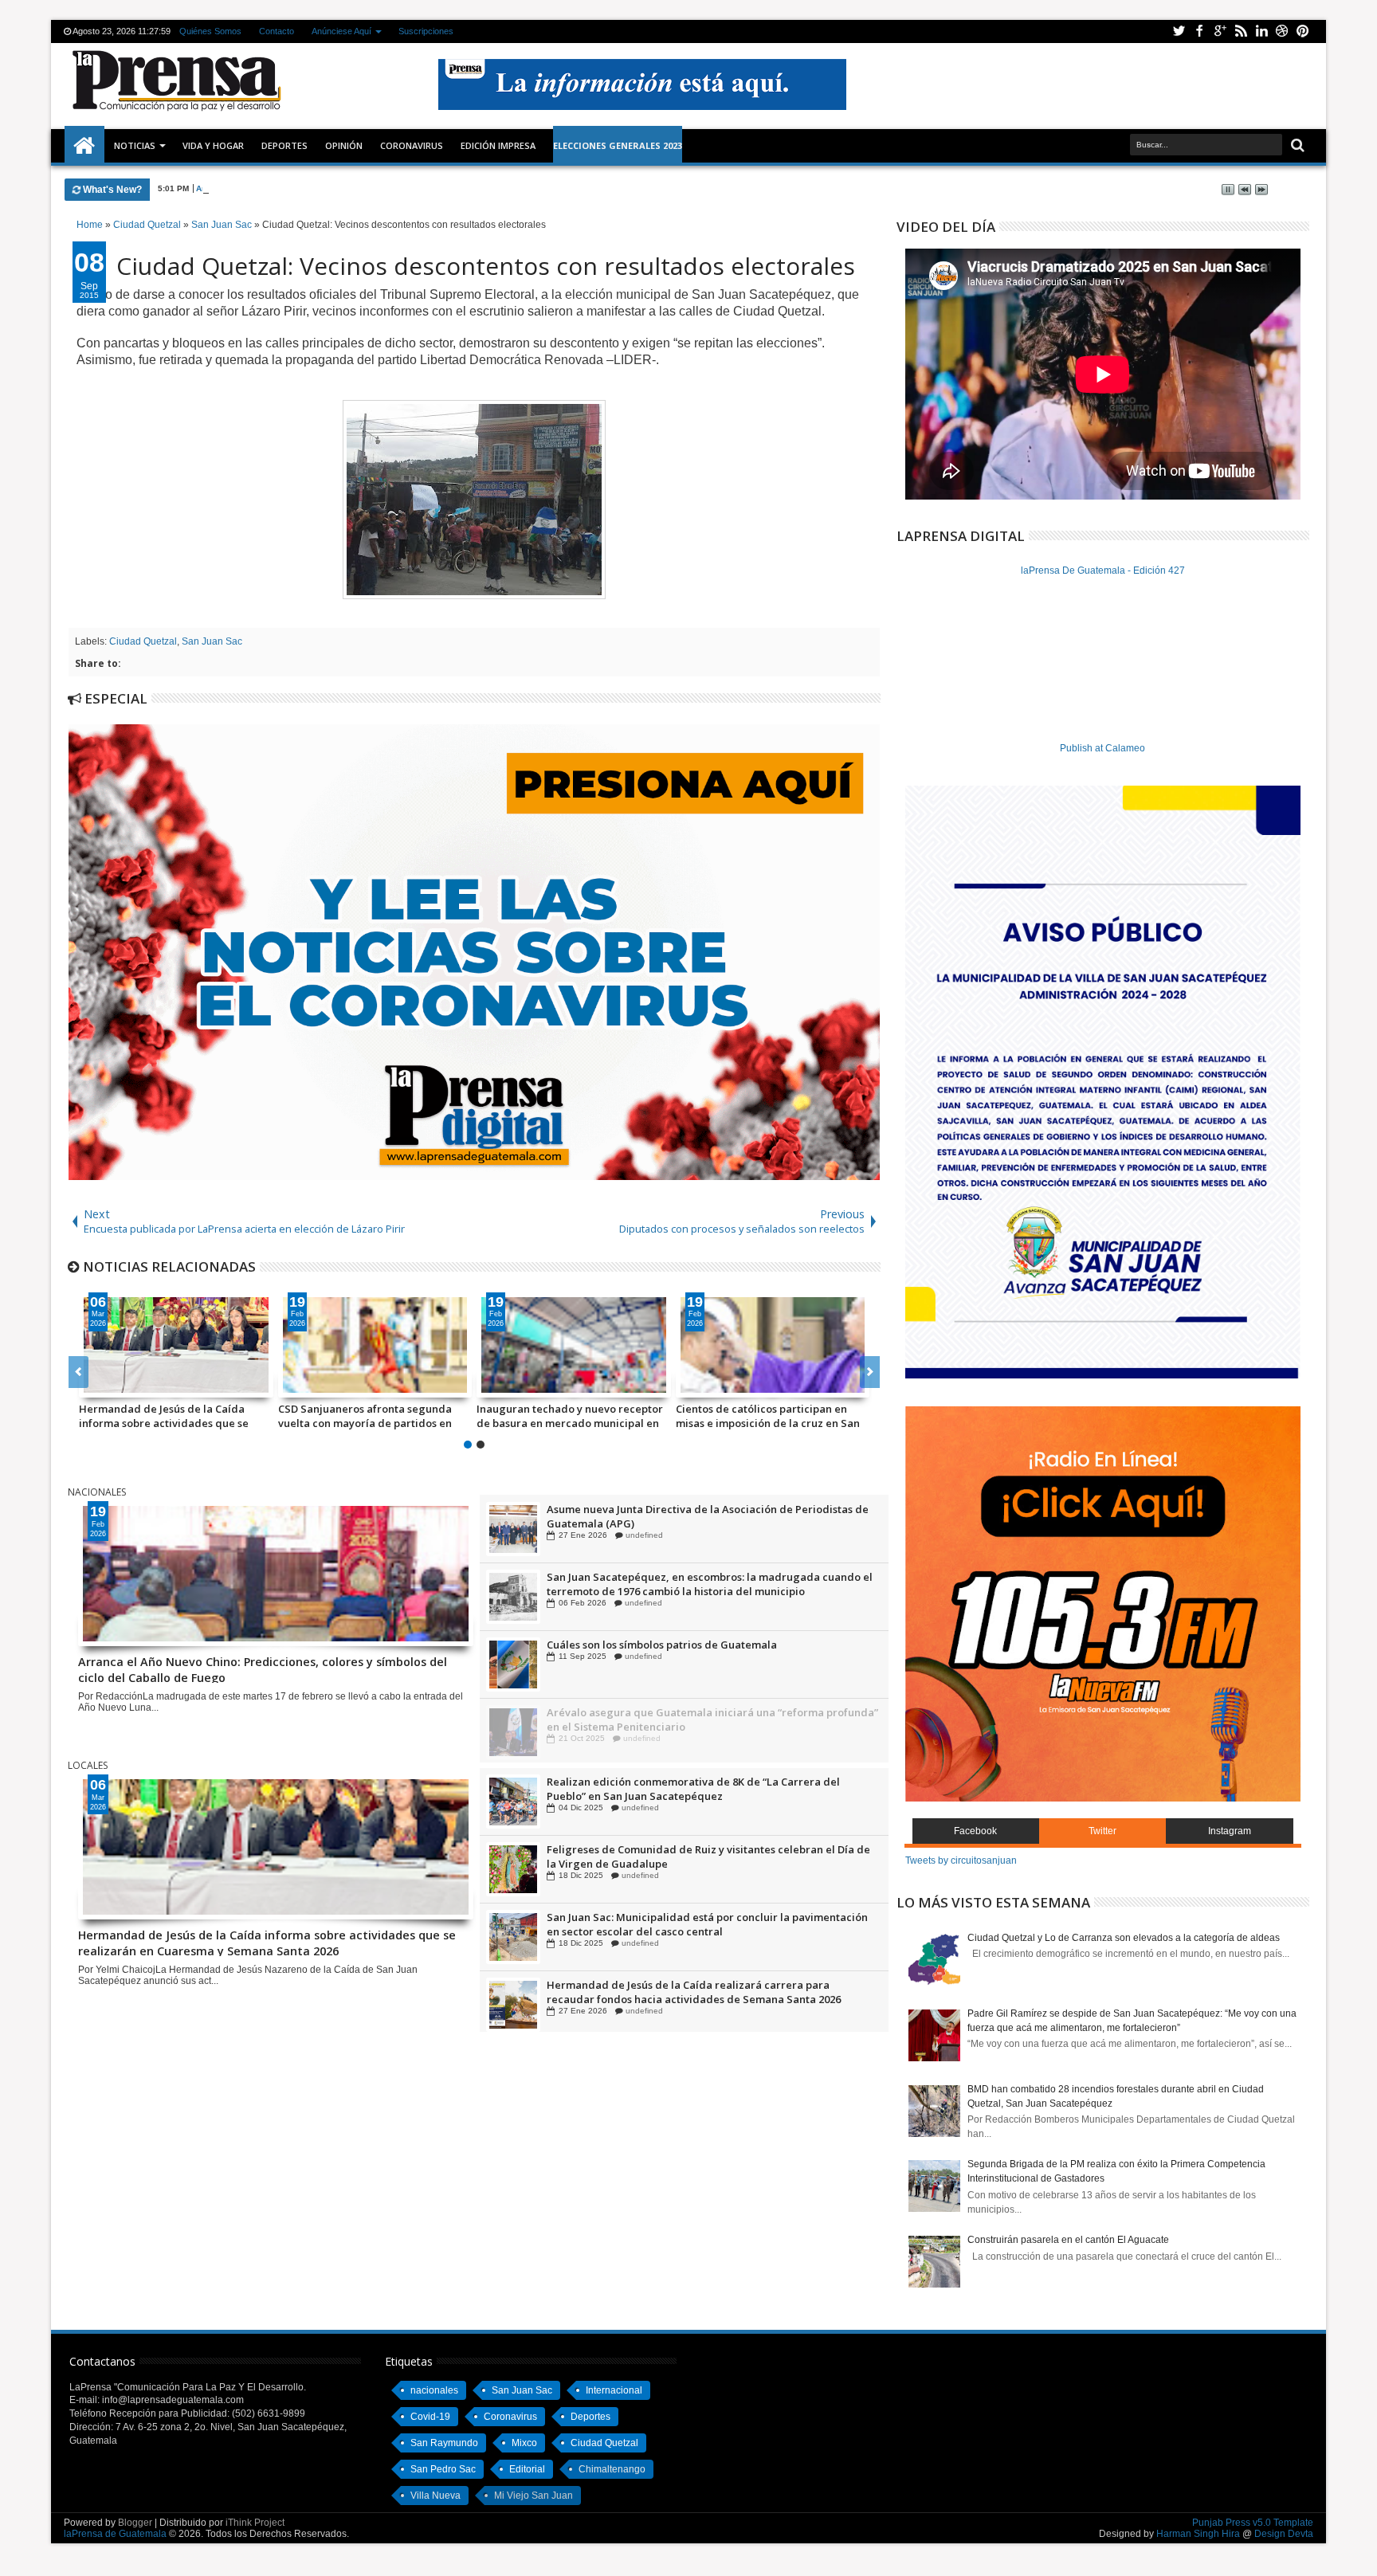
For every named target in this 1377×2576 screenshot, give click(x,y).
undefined (640, 1534)
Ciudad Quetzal (143, 641)
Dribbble (1282, 31)
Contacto (277, 31)
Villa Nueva (435, 2496)
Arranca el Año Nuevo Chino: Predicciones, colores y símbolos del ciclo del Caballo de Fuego (379, 188)
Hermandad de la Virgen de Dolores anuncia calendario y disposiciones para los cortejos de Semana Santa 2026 (419, 1416)
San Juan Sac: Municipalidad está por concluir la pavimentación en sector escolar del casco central (707, 1992)
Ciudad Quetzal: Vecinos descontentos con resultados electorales (486, 266)
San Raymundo (444, 2443)
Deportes (284, 145)
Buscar (1296, 145)
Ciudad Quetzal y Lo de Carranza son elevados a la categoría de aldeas (1124, 1938)
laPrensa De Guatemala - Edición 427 (1103, 570)
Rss (1241, 31)
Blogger (135, 2523)
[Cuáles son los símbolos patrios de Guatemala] (513, 1731)
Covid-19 (430, 2417)
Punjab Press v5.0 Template (1253, 2523)
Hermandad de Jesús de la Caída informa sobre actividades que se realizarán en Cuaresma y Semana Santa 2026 (267, 1942)
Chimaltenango (612, 2469)
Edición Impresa (498, 145)
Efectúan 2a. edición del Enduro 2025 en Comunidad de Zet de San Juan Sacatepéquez (703, 1789)
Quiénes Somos (210, 31)
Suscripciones (426, 31)
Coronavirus (510, 2417)
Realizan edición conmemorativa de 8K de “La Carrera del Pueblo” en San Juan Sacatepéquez (693, 1857)
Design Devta (1284, 2534)
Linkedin (1261, 31)
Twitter (1179, 31)
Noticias (135, 145)
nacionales (434, 2390)
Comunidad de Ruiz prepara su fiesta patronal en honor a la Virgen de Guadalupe (697, 1515)
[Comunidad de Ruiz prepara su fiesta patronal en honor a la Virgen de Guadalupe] (513, 1528)
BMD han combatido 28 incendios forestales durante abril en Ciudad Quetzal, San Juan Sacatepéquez (614, 1416)
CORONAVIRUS (412, 145)
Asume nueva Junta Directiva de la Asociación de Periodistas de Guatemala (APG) (708, 1583)
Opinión (344, 145)
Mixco (524, 2443)
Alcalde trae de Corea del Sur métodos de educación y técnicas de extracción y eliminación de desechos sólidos (820, 1416)
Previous (870, 1372)
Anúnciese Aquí (341, 31)
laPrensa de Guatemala (115, 2534)
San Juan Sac (212, 641)
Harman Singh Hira (1198, 2534)
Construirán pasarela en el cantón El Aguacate (1068, 2240)
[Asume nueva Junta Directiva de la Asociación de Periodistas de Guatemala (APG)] (513, 1596)
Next (78, 1372)
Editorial (527, 2469)
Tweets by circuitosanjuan (961, 1860)
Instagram (1230, 1831)
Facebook (1199, 31)
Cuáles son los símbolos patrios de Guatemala (662, 1711)
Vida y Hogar (213, 145)
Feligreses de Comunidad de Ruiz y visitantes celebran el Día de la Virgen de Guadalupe (708, 1924)
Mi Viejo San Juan (534, 2496)
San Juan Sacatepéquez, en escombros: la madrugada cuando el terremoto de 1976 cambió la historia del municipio (710, 1651)
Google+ (1220, 31)
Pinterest (1303, 31)
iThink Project (255, 2523)
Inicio (84, 146)
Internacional (614, 2390)
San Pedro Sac (443, 2469)
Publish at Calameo (1102, 748)
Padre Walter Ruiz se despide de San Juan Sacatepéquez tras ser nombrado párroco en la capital (222, 1416)
